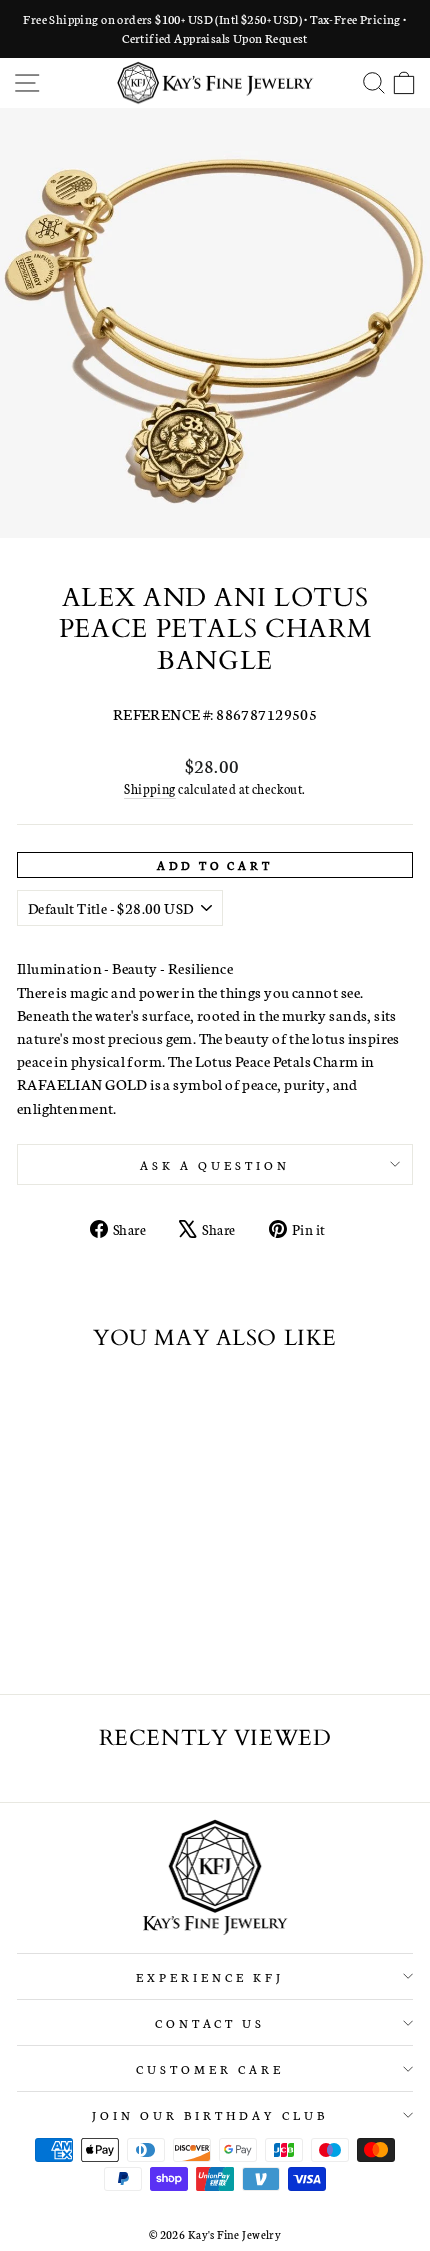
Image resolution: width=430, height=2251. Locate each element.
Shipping (149, 788)
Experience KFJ (210, 1976)
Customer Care (210, 2068)
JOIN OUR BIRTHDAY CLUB (209, 2114)
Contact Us (210, 2022)
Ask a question (215, 1164)
